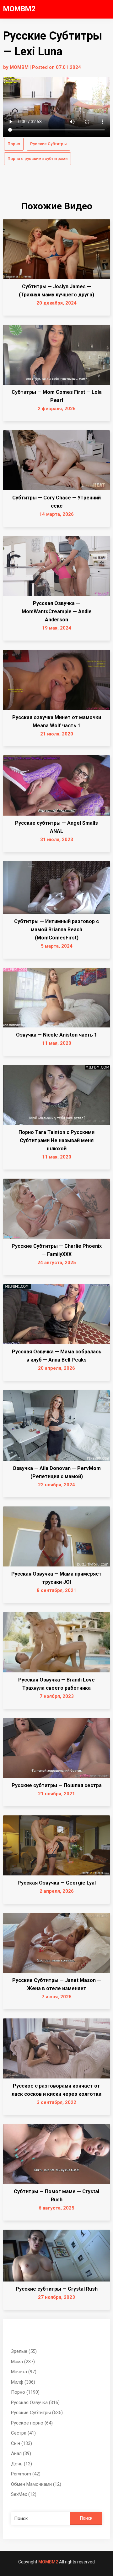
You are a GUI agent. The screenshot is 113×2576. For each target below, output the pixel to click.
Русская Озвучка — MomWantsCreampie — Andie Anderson (57, 611)
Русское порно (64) (32, 2423)
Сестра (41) (23, 2433)
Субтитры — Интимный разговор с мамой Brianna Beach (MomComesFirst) (56, 930)
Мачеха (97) (24, 2372)
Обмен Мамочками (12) (36, 2484)
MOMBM (19, 67)
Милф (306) (23, 2382)
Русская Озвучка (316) (35, 2403)
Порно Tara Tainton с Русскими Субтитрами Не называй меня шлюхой (56, 1140)
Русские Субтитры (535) (37, 2413)
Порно (14, 144)
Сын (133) (22, 2443)
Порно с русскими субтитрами (38, 159)
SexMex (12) (24, 2494)
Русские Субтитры (48, 144)
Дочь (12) (22, 2464)
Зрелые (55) (24, 2351)
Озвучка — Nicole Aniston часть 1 (56, 1035)
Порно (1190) (25, 2392)
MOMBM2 (19, 9)
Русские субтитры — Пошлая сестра (57, 1785)
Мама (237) (23, 2362)
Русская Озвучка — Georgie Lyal (57, 1883)
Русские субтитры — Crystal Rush (57, 2289)
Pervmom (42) (26, 2474)
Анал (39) (21, 2453)
